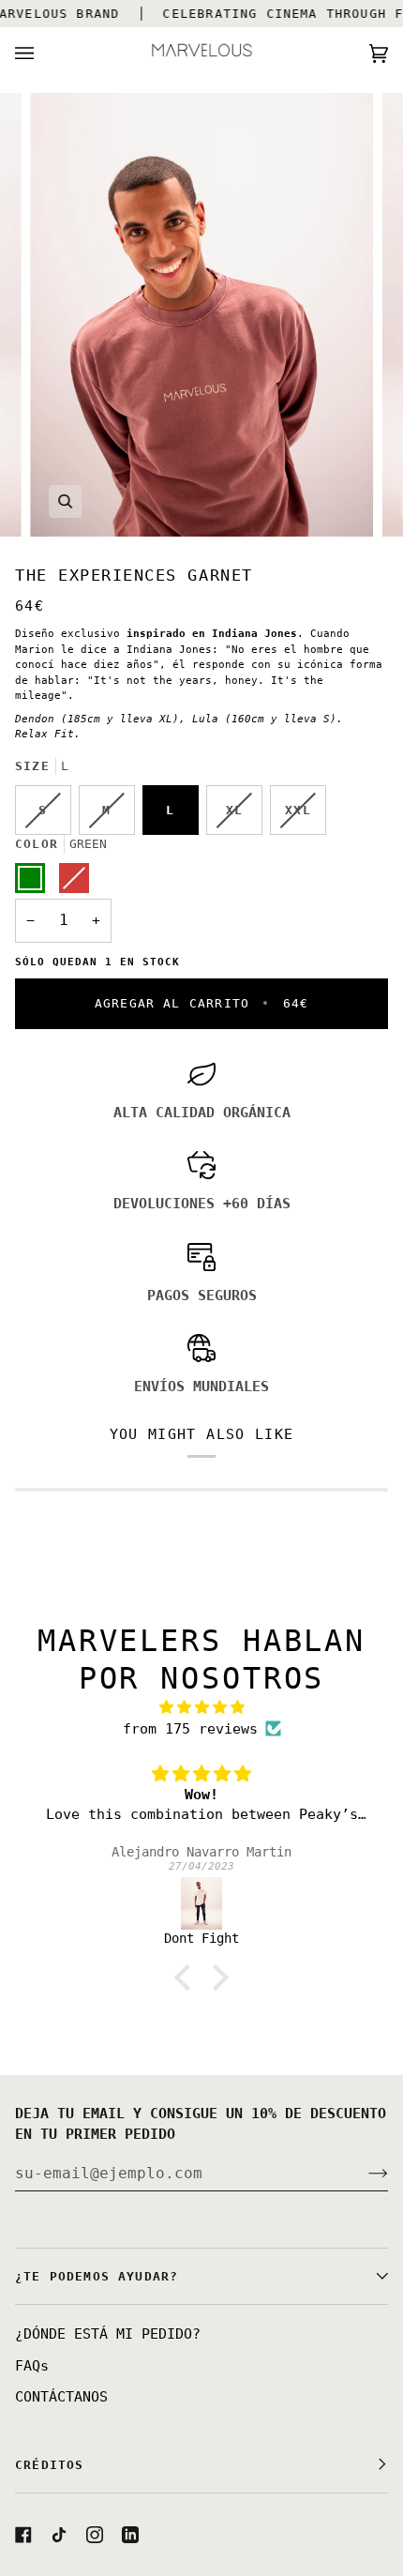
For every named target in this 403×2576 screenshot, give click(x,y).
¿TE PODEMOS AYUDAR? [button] (97, 2276)
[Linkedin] (130, 2535)
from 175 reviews (190, 1729)
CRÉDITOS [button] (49, 2465)
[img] (201, 1708)
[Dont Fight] (201, 1903)
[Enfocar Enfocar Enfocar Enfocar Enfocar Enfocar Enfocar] (201, 315)
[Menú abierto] (43, 53)
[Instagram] (95, 2535)
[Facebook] (23, 2535)
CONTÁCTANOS (61, 2397)
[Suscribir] (363, 2173)
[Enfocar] (65, 501)
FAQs (32, 2366)
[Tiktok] (59, 2535)
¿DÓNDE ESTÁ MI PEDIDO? (108, 2334)
